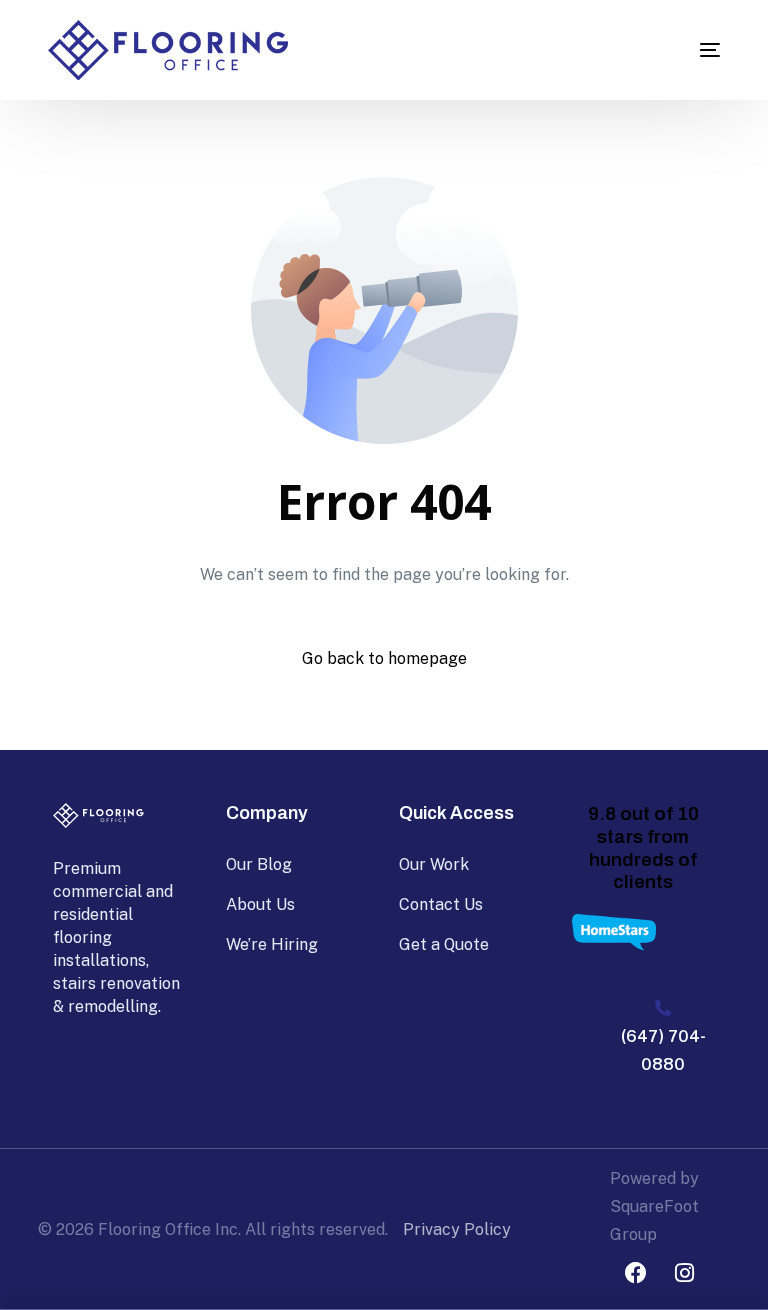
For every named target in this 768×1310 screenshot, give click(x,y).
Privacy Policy (457, 1229)
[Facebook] (636, 1273)
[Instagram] (685, 1273)
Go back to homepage (384, 658)
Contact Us (441, 904)
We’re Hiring (272, 944)
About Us (260, 904)
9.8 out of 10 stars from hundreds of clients (643, 847)
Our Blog (259, 864)
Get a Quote (444, 944)
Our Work (434, 864)
